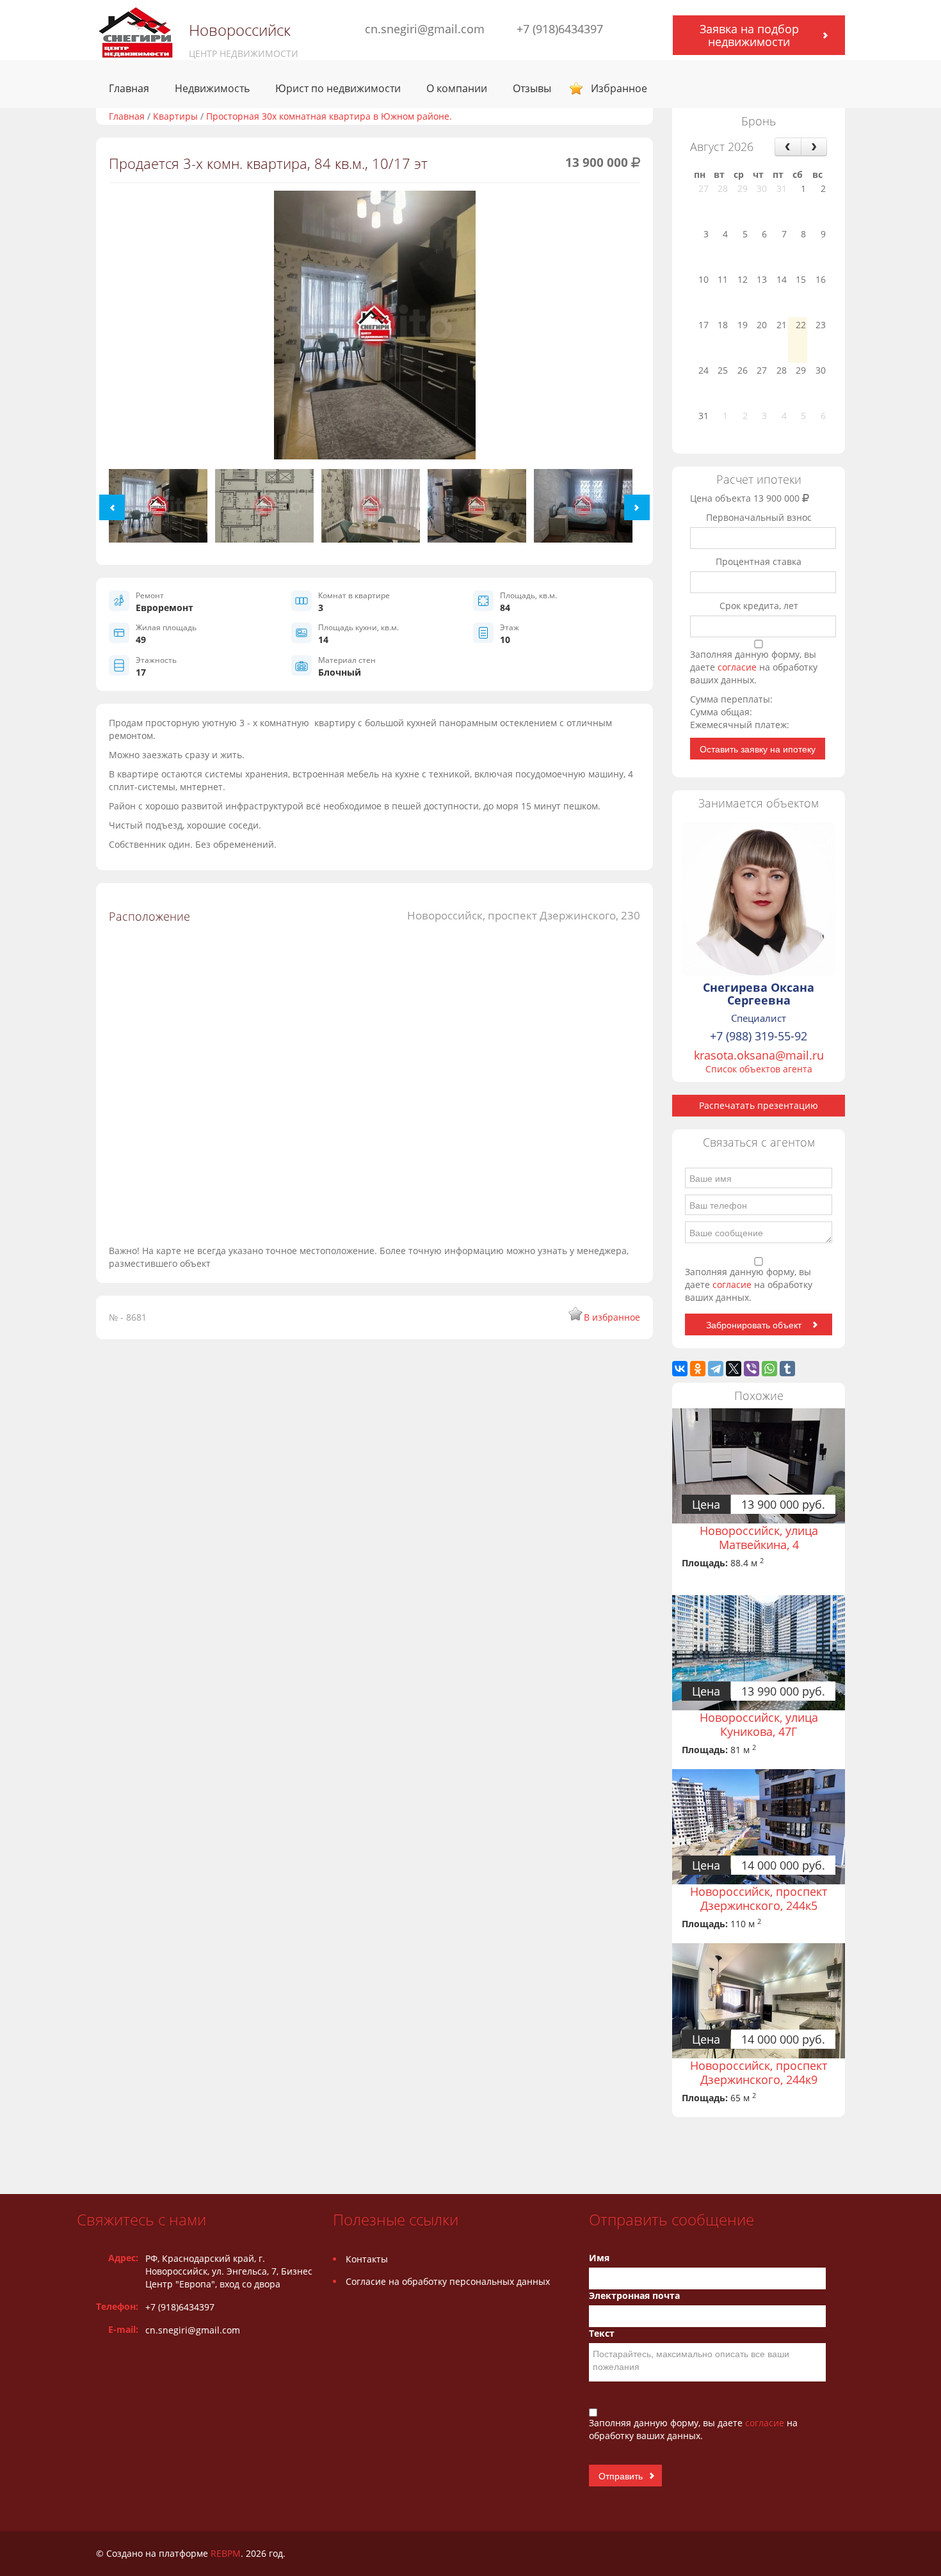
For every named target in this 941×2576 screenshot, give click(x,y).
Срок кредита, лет (759, 606)
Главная (129, 88)
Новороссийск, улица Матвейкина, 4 (759, 1538)
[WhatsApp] (769, 1369)
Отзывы (532, 88)
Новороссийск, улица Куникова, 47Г (759, 1724)
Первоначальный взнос (759, 517)
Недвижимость (212, 88)
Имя (599, 2258)
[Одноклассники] (698, 1369)
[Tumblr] (787, 1369)
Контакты (367, 2259)
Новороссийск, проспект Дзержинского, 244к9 (759, 2072)
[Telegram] (716, 1369)
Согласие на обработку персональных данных (448, 2281)
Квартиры (175, 116)
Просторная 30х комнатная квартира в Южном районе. (329, 116)
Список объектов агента (759, 1069)
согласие (738, 667)
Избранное (619, 88)
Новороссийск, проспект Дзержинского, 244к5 (759, 1898)
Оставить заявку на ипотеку (758, 749)
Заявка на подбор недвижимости (749, 35)
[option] (374, 330)
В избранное (612, 1317)
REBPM (226, 2553)
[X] (734, 1369)
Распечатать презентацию (759, 1105)
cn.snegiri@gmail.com (425, 29)
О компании (457, 88)
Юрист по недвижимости (338, 88)
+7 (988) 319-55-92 (759, 1036)
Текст (602, 2333)
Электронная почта (634, 2295)
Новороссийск (240, 30)
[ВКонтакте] (680, 1369)
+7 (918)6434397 (560, 29)
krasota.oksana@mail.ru (759, 1055)
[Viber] (752, 1369)
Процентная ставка (759, 561)
